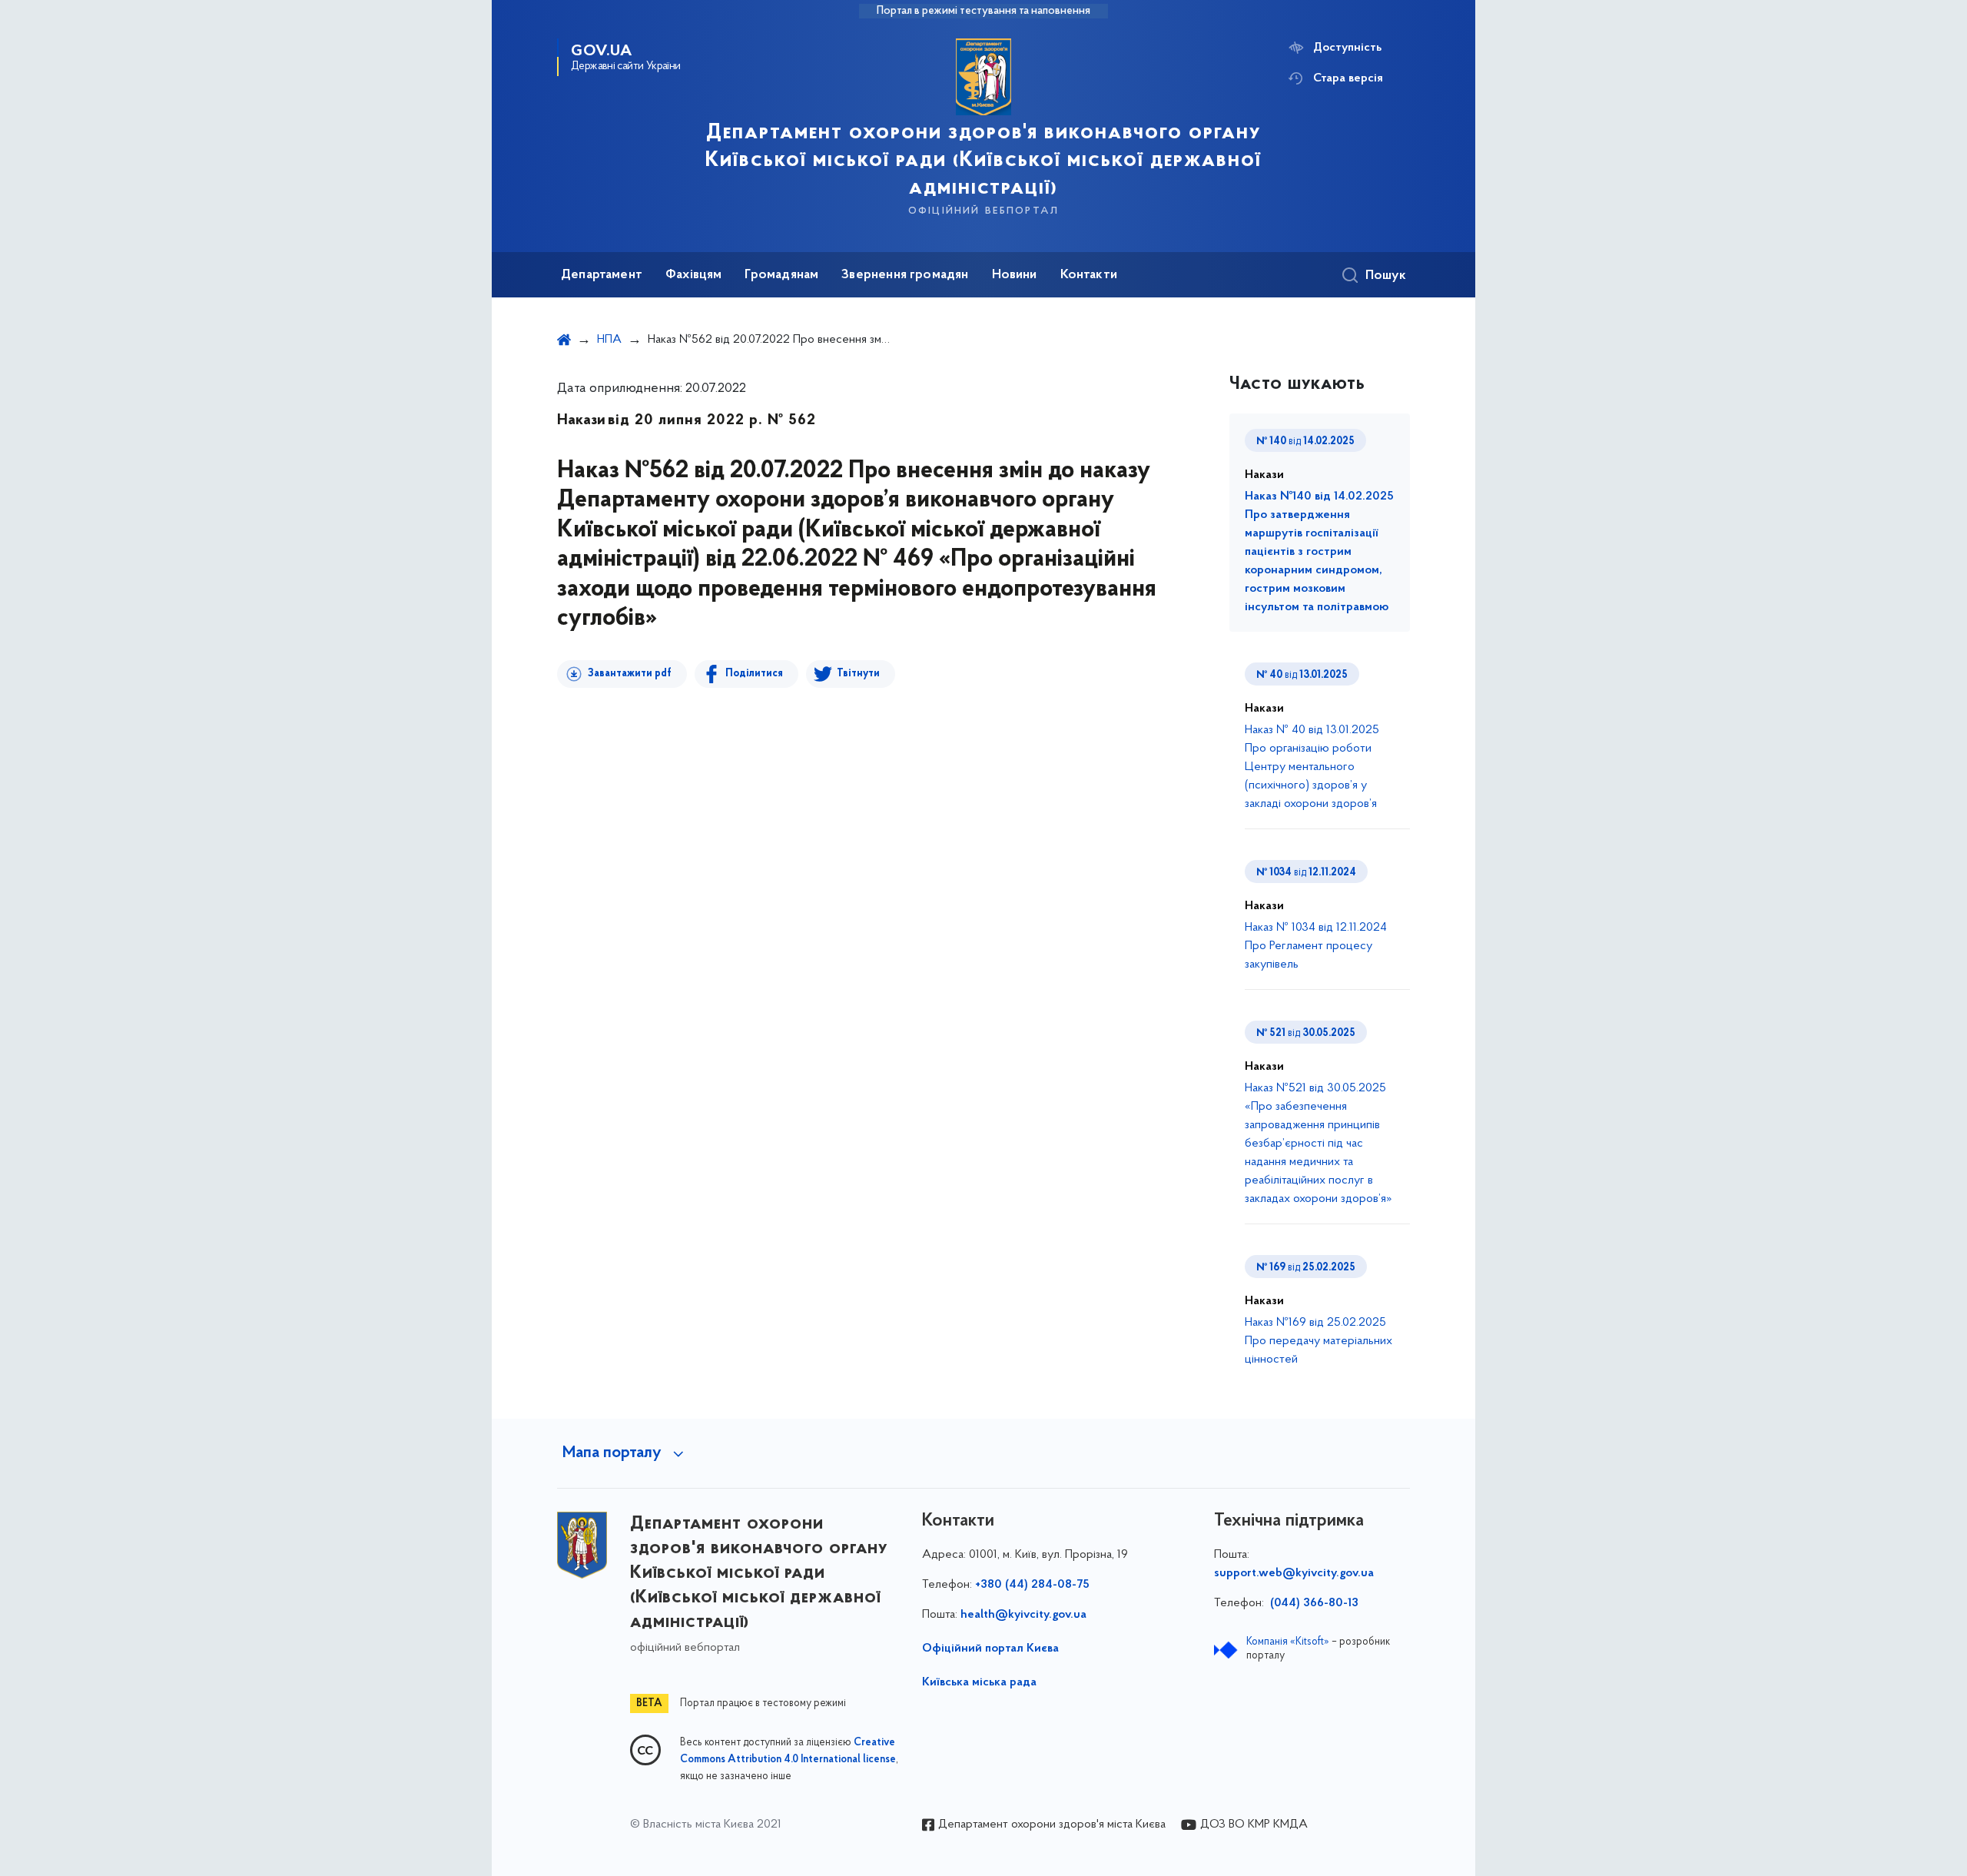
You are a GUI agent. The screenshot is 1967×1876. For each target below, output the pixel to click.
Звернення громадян (905, 275)
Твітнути (858, 674)
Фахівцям (693, 275)
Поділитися (754, 674)
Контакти (1089, 275)
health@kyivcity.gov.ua (1023, 1615)
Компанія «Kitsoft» (1288, 1642)
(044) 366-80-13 (1313, 1603)
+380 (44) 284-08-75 (1032, 1585)
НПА (609, 340)
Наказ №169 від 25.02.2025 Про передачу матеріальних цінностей (1319, 1341)
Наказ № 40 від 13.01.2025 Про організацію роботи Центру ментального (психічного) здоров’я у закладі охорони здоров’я (1312, 767)
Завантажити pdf (630, 674)
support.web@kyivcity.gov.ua (1294, 1573)
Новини (1015, 275)
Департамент (602, 275)
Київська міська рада (979, 1682)
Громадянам (781, 275)
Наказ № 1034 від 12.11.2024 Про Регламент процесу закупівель (1316, 946)
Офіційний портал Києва (990, 1649)
